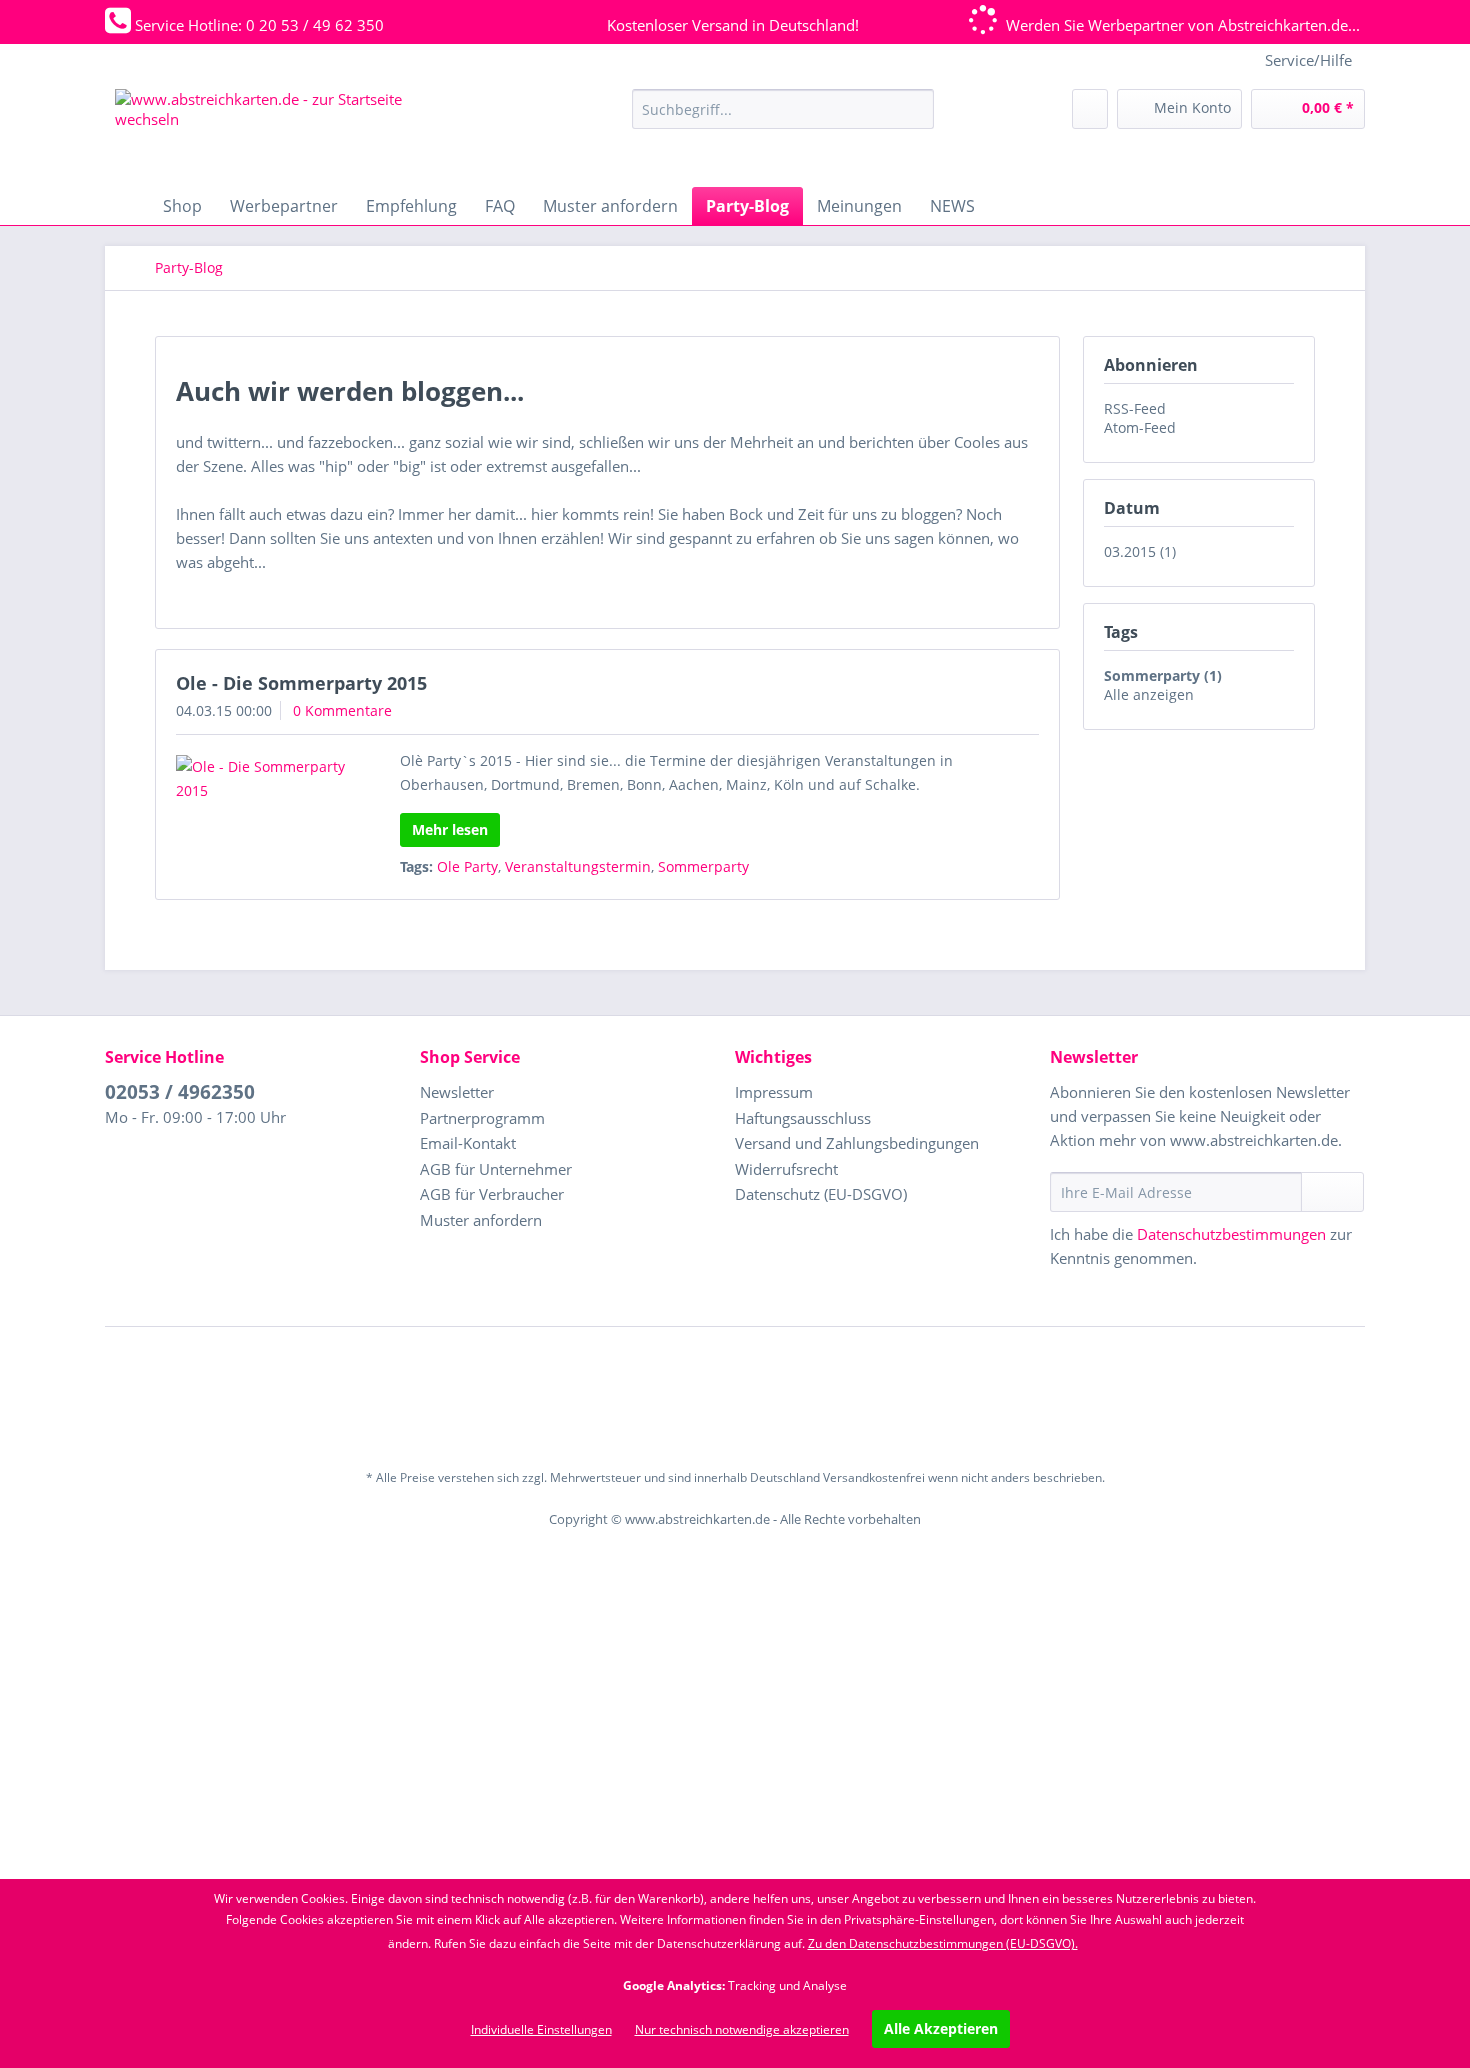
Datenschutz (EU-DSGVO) (821, 1194)
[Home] (125, 206)
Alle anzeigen (1149, 694)
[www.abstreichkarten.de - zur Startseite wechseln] (265, 133)
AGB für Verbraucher (492, 1194)
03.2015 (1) (1140, 551)
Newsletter (457, 1092)
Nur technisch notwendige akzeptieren (742, 2029)
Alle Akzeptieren (941, 2028)
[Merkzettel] (1090, 109)
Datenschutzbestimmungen (1231, 1234)
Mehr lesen (450, 829)
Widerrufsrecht (786, 1169)
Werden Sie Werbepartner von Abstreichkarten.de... (1183, 25)
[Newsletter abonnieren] (1332, 1192)
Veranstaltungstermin (578, 866)
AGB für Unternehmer (496, 1169)
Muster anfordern (481, 1220)
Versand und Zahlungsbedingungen (857, 1143)
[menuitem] (783, 109)
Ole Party (467, 866)
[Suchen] (915, 109)
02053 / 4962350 (180, 1092)
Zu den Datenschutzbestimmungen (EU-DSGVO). (943, 1943)
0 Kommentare (342, 710)
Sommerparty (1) (1163, 675)
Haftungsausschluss (803, 1118)
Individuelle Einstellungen (541, 2029)
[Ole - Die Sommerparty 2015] (262, 779)
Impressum (774, 1092)
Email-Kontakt (468, 1143)
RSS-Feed (1135, 408)
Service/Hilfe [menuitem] (1308, 60)
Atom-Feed (1140, 427)
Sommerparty (703, 866)
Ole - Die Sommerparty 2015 (301, 683)
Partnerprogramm (482, 1118)
